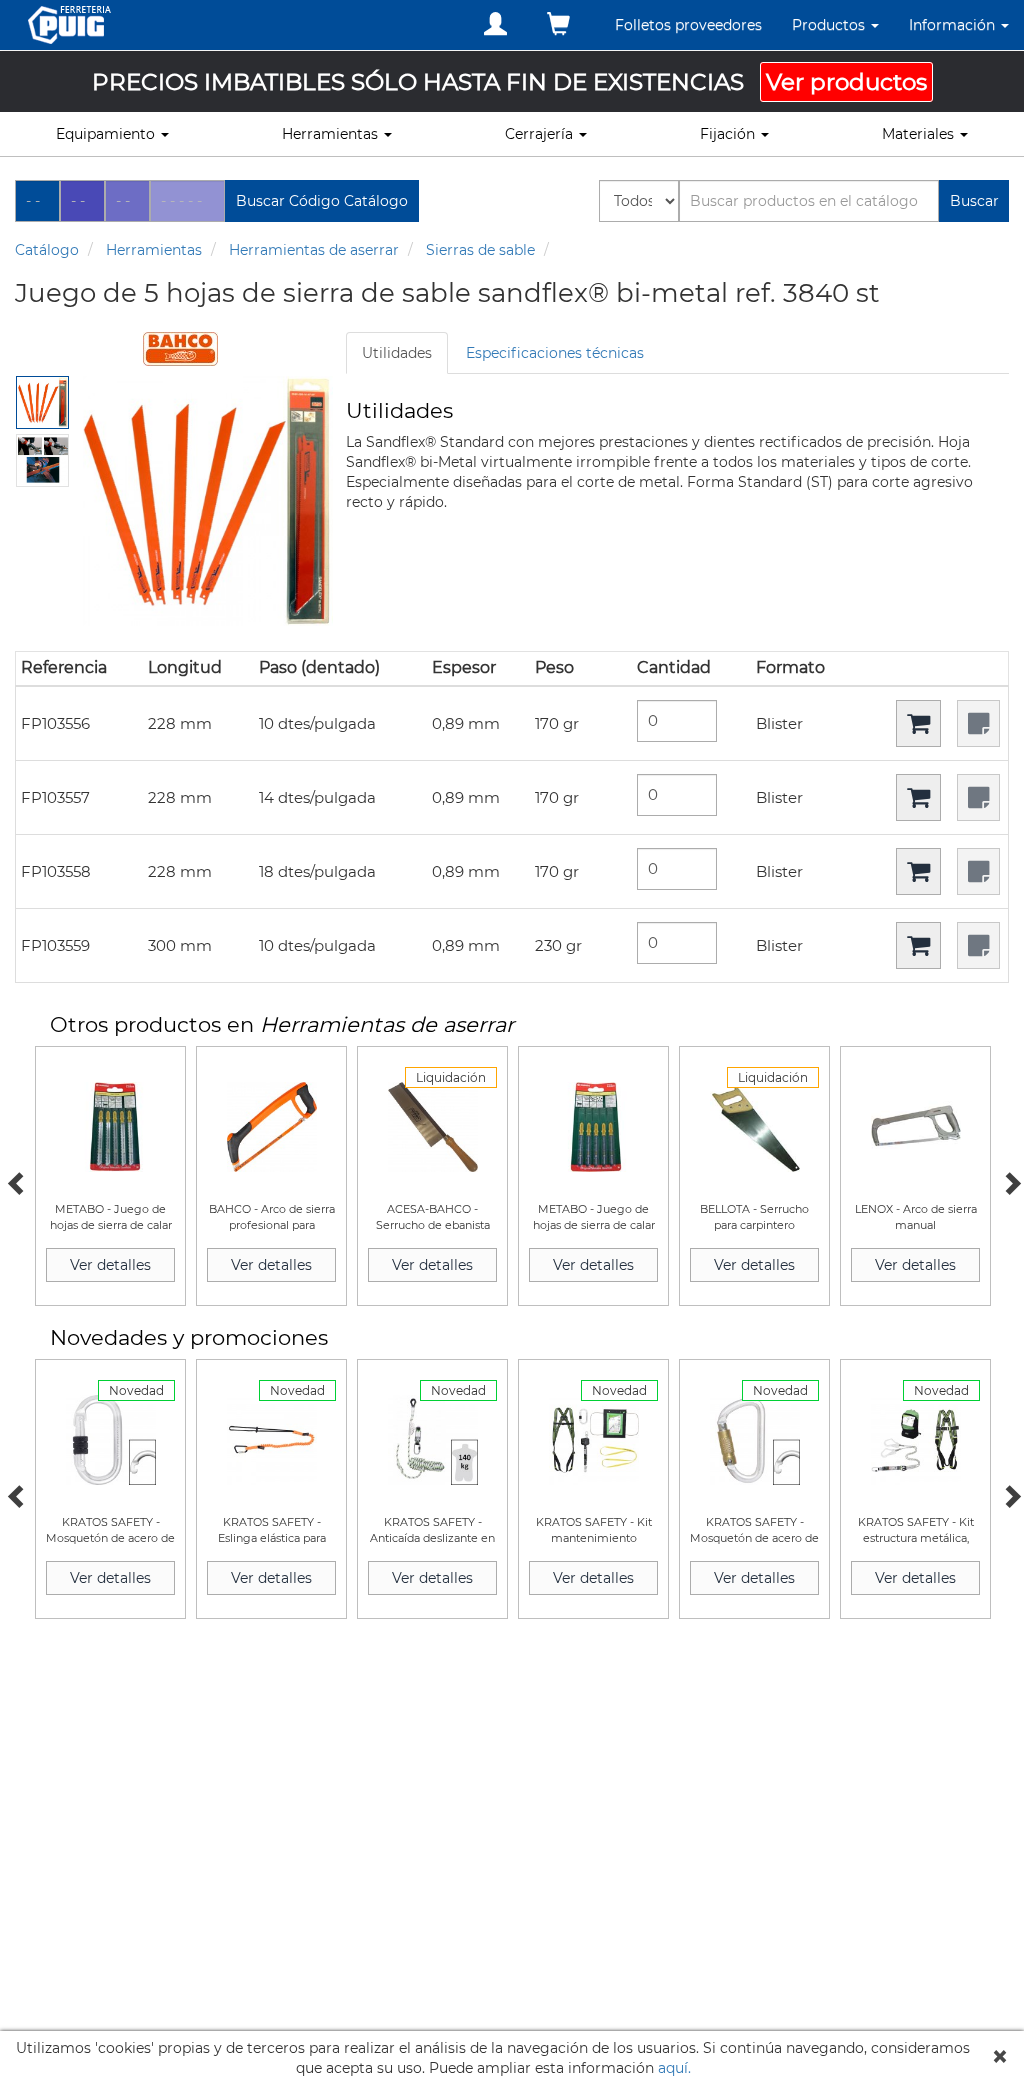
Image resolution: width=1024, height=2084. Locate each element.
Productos (830, 25)
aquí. (674, 2068)
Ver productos (846, 82)
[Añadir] (918, 723)
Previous (15, 1181)
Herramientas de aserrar (314, 250)
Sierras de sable (480, 250)
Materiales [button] (920, 134)
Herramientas (154, 250)
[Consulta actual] (558, 24)
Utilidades (397, 353)
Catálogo (47, 250)
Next (1009, 1181)
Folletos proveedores (688, 25)
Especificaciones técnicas (555, 353)
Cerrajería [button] (541, 134)
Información (954, 25)
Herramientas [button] (332, 134)
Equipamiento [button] (107, 134)
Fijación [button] (729, 134)
